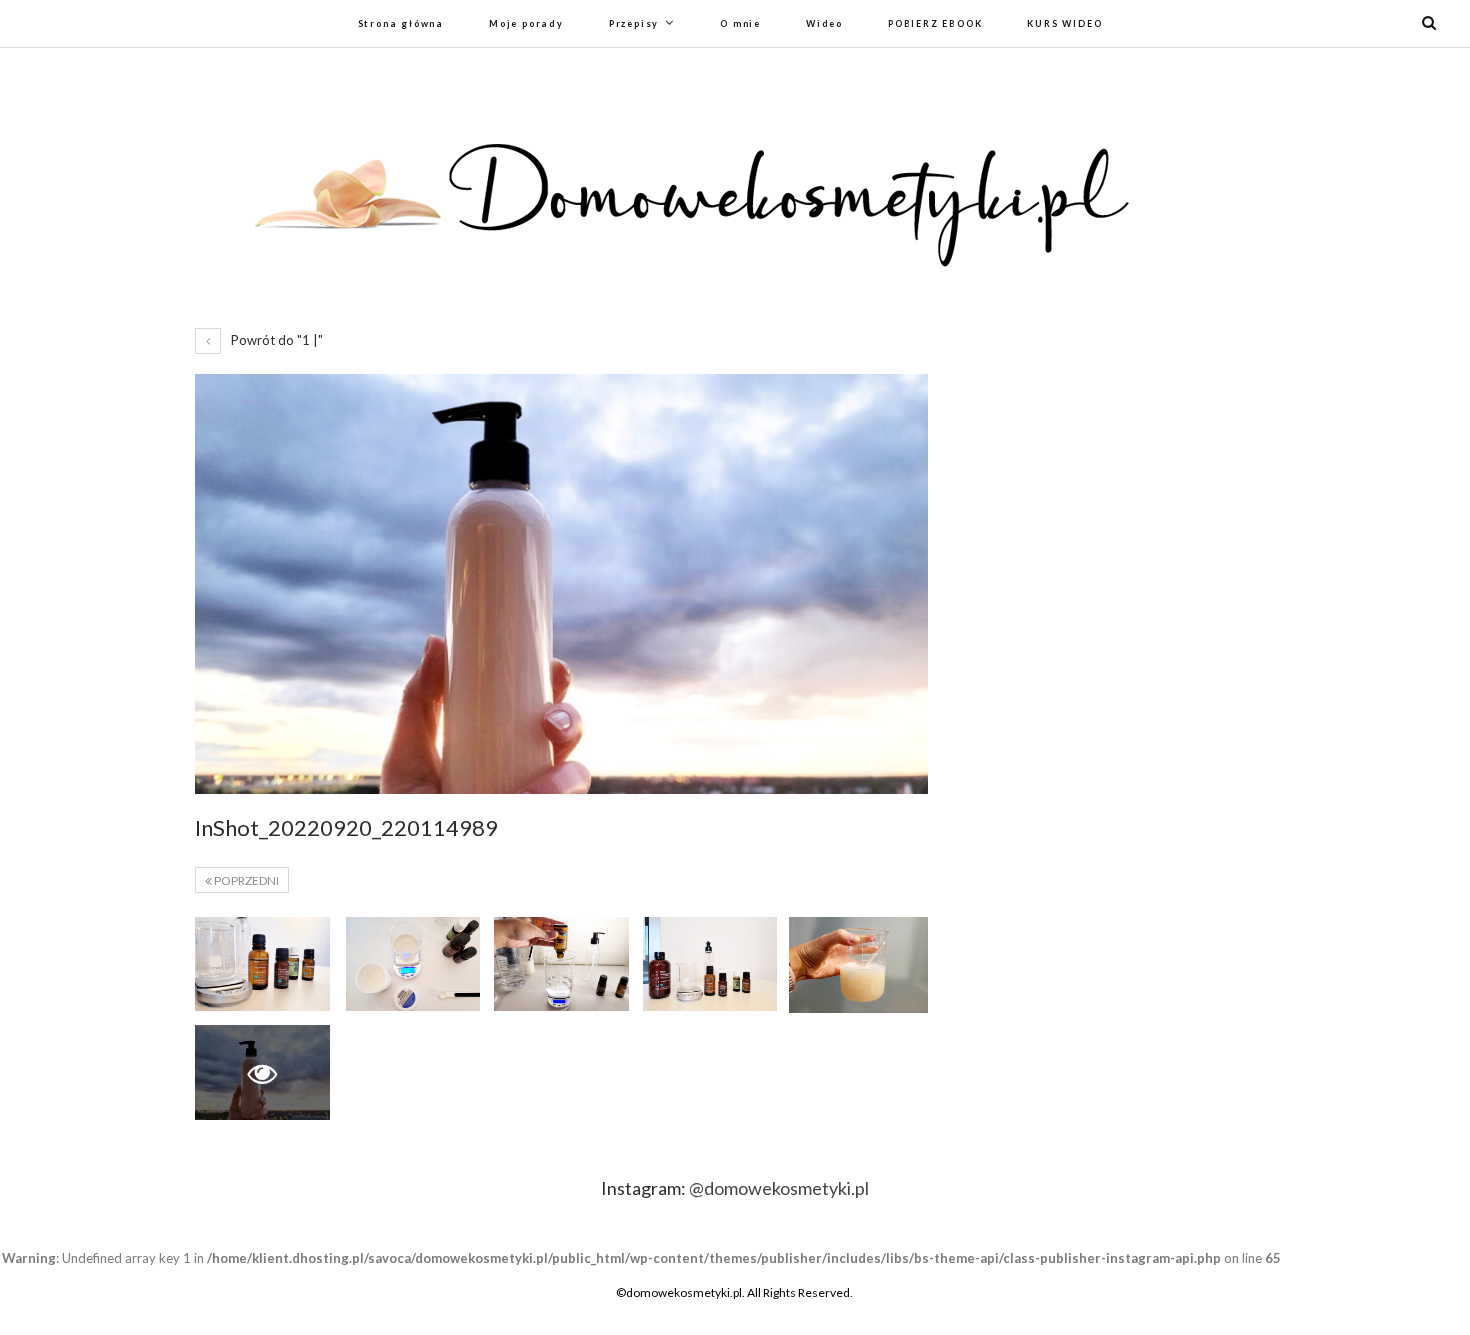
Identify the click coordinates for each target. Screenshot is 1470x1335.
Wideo (824, 23)
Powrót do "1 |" (275, 340)
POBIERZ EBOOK (935, 23)
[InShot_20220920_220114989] (262, 964)
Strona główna (401, 23)
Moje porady (526, 23)
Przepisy (634, 23)
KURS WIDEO (1064, 23)
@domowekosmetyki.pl (779, 1188)
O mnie (740, 23)
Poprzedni (245, 880)
